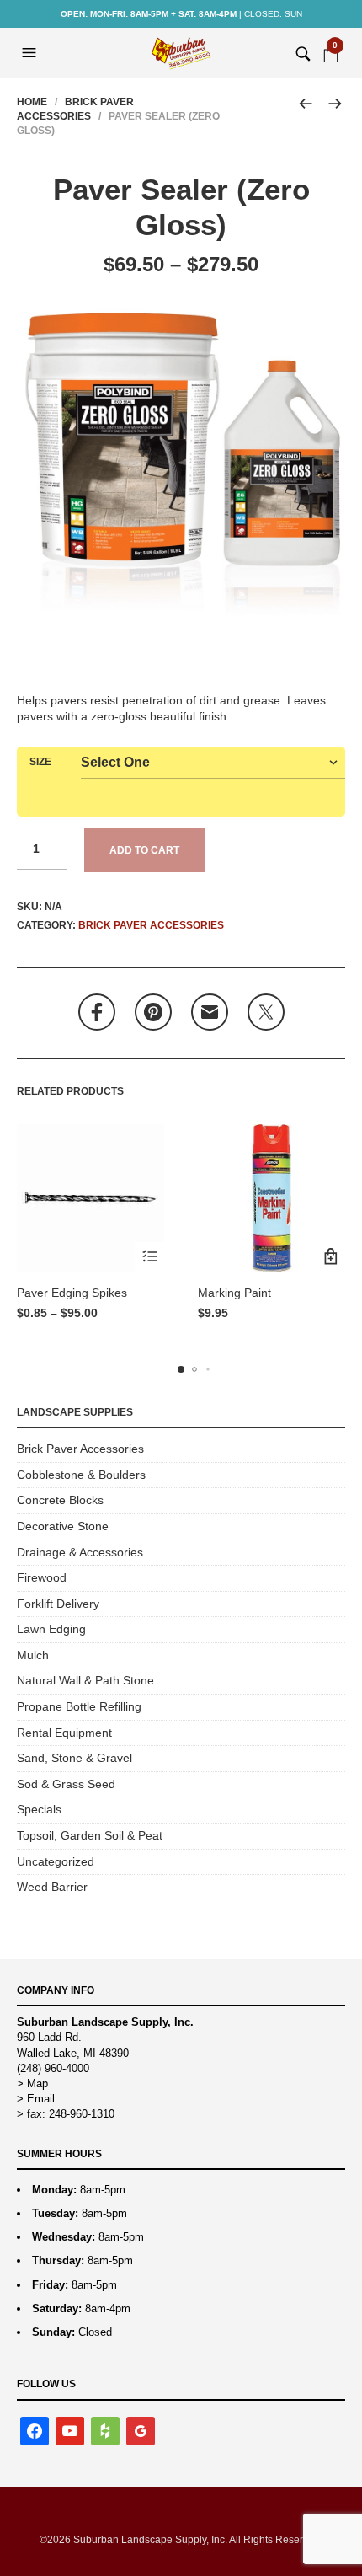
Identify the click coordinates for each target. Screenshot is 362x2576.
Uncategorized (56, 1861)
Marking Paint (234, 1293)
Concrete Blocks (60, 1500)
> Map (32, 2083)
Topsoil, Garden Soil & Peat (90, 1835)
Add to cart (144, 850)
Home (32, 102)
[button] (31, 53)
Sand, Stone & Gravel (75, 1758)
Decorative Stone (63, 1526)
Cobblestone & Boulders (81, 1475)
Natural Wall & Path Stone (85, 1680)
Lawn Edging (51, 1629)
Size (40, 762)
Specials (39, 1809)
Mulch (33, 1655)
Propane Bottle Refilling (79, 1706)
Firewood (42, 1577)
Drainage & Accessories (80, 1552)
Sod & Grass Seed (66, 1784)
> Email (36, 2099)
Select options (149, 1257)
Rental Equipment (64, 1733)
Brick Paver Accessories (151, 925)
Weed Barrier (52, 1887)
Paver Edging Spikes (72, 1293)
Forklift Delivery (58, 1604)
